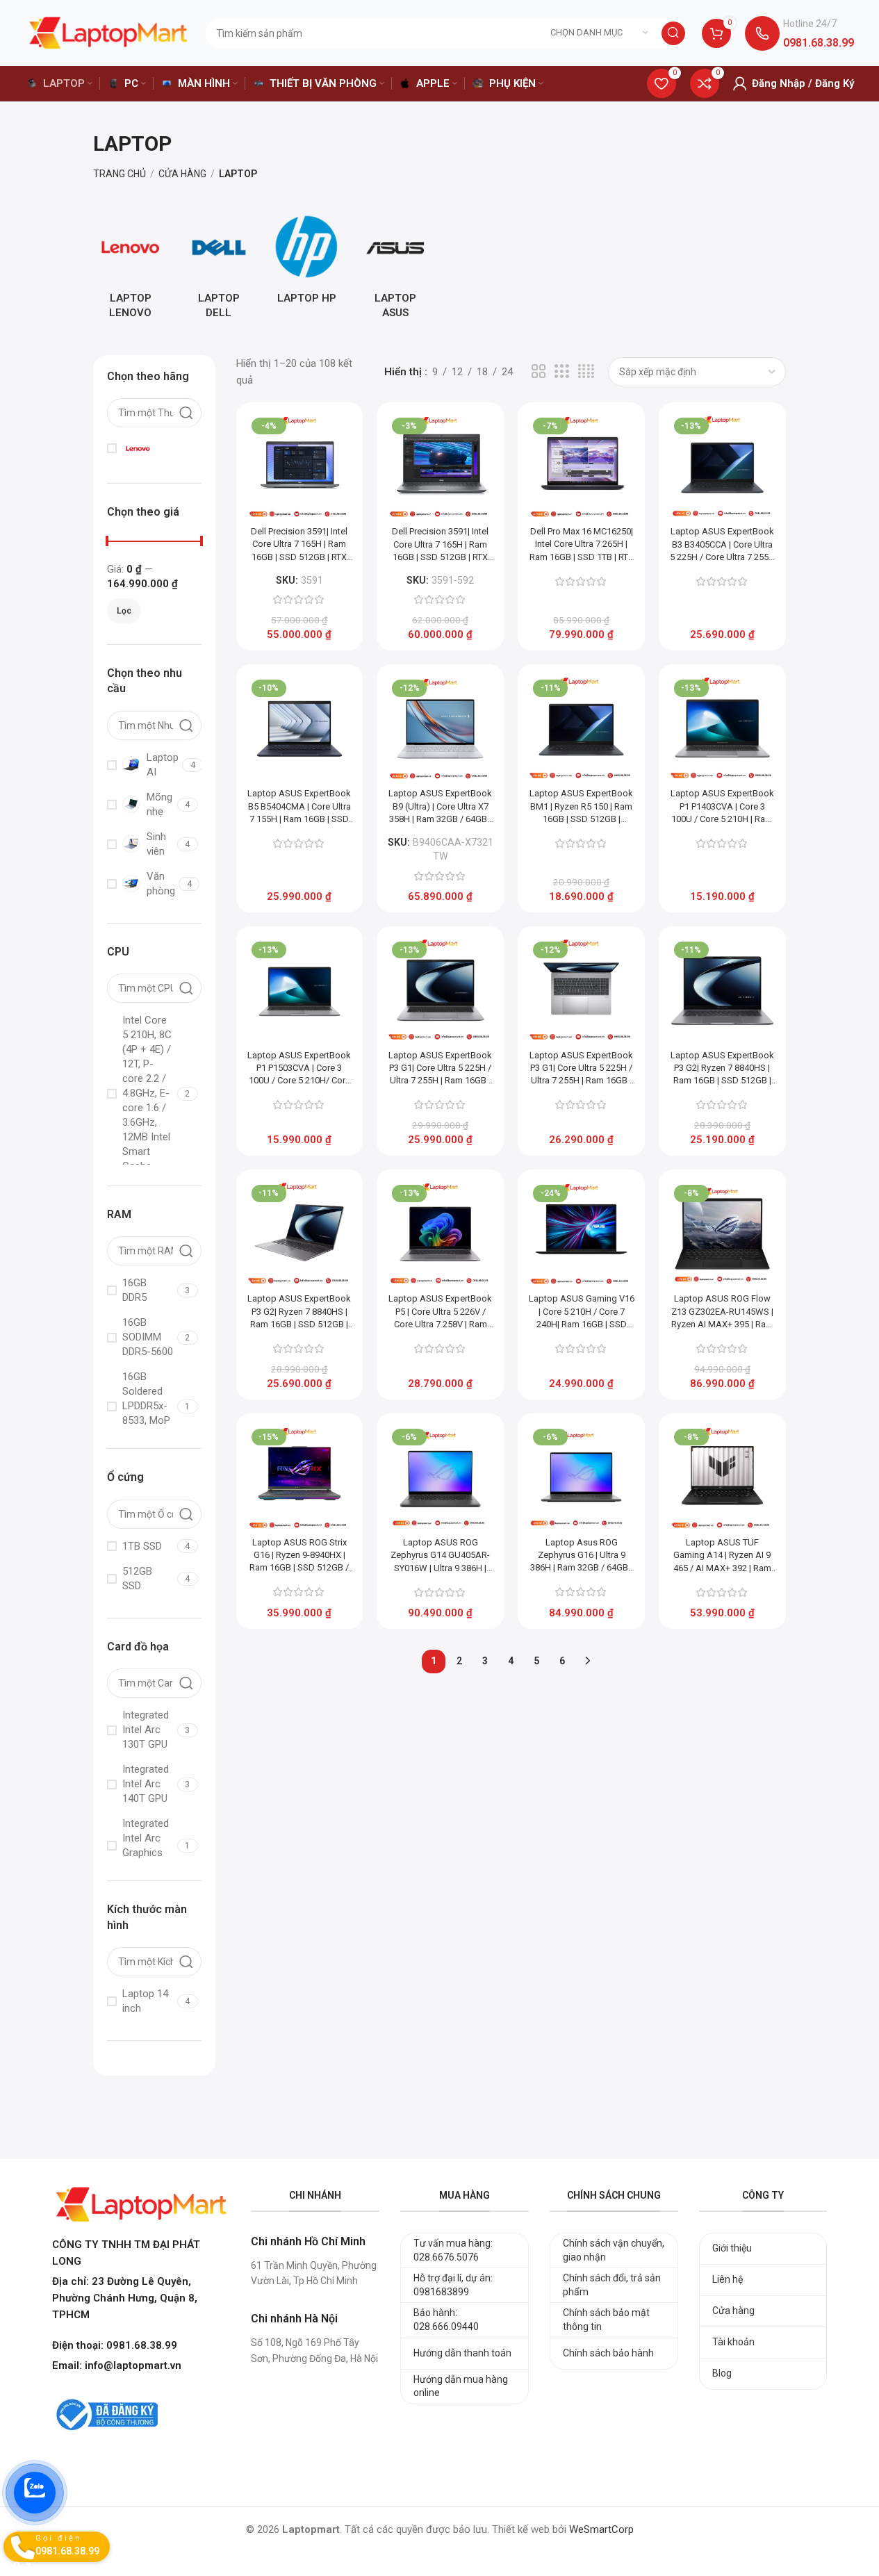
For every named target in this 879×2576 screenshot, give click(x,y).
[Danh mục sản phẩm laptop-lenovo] (130, 269)
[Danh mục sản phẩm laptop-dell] (219, 269)
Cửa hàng (182, 174)
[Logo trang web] (108, 32)
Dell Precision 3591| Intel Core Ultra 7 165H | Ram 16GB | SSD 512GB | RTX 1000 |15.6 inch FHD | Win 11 (299, 545)
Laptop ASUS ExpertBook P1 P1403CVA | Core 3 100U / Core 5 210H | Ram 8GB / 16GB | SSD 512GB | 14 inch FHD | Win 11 (722, 807)
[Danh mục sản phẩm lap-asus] (395, 269)
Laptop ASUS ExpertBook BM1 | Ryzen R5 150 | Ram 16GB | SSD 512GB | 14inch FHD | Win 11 (581, 807)
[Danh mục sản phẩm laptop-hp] (307, 261)
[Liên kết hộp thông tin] (799, 33)
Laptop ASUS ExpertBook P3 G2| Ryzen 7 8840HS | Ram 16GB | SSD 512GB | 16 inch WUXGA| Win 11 (299, 1312)
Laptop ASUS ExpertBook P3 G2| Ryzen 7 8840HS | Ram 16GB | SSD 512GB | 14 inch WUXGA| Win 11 (722, 1069)
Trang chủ (120, 174)
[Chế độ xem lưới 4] (586, 372)
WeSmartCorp (601, 2529)
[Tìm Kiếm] (673, 33)
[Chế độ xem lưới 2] (539, 372)
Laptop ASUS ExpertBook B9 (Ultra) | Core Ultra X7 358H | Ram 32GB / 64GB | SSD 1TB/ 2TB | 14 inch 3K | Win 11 (440, 807)
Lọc (124, 611)
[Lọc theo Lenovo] (152, 448)
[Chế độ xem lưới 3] (561, 372)
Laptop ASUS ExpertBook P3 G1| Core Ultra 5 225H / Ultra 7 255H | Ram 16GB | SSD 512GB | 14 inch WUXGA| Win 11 (440, 1069)
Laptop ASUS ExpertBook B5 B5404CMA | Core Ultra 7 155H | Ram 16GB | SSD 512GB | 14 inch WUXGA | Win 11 (299, 807)
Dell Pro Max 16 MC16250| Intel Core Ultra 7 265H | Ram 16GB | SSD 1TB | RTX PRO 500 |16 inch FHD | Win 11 (582, 545)
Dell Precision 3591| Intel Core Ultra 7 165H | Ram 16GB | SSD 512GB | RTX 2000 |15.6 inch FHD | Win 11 (441, 545)
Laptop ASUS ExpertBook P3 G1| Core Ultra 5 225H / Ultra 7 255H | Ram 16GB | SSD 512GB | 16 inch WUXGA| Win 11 (581, 1069)
